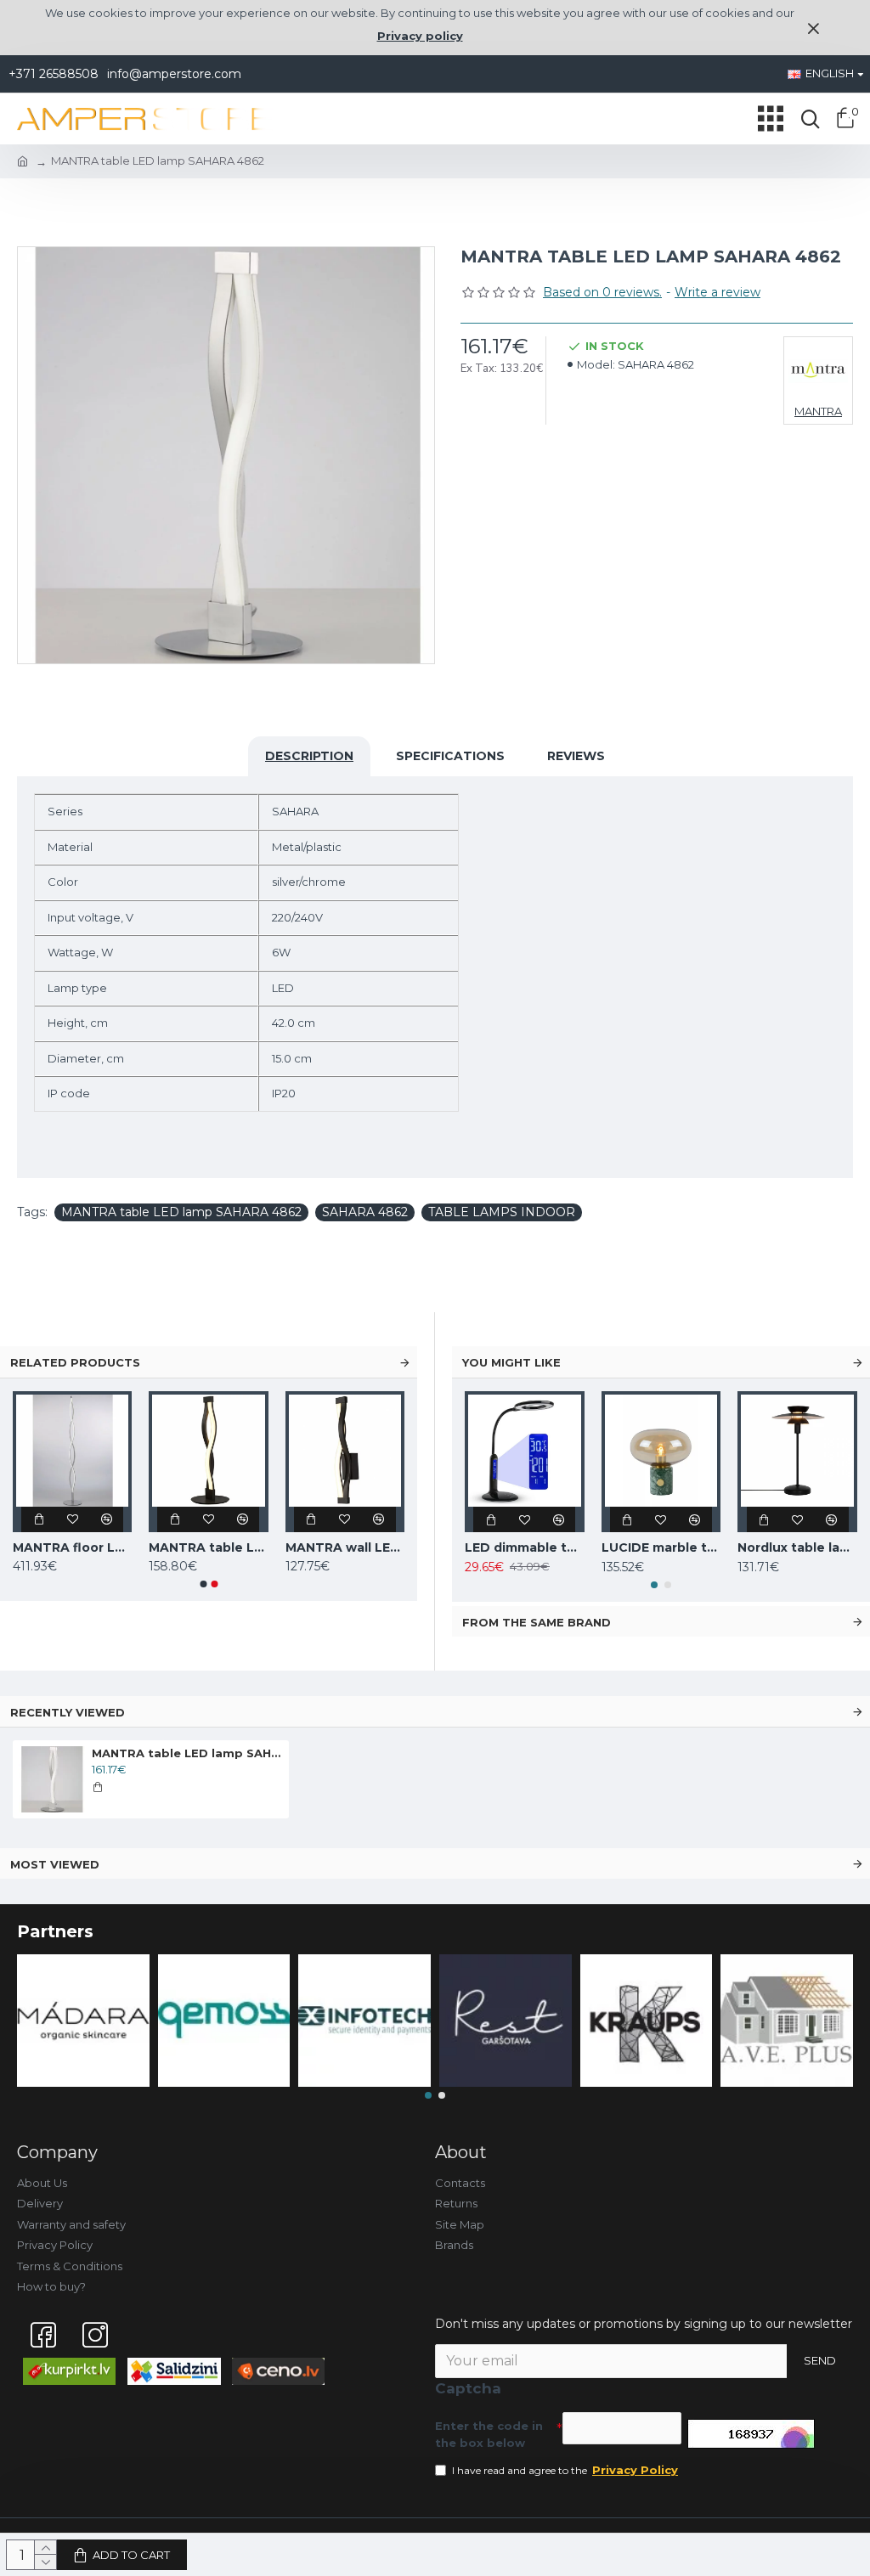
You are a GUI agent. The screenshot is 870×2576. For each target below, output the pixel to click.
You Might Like (511, 1362)
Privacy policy (420, 36)
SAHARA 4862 (365, 1212)
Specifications (450, 756)
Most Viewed (55, 1864)
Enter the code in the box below (489, 2434)
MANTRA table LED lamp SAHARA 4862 (181, 1212)
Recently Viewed (68, 1712)
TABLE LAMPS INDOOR (502, 1212)
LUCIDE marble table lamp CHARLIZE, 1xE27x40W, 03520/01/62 (661, 1547)
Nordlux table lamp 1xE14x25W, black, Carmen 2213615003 (797, 1547)
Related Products (75, 1362)
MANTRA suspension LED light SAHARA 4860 (173, 1547)
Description (309, 756)
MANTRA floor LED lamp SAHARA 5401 (309, 1547)
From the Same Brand (537, 1622)
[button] (203, 1584)
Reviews (576, 756)
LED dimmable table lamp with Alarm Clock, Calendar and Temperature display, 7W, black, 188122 (525, 1547)
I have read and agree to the (565, 2470)
